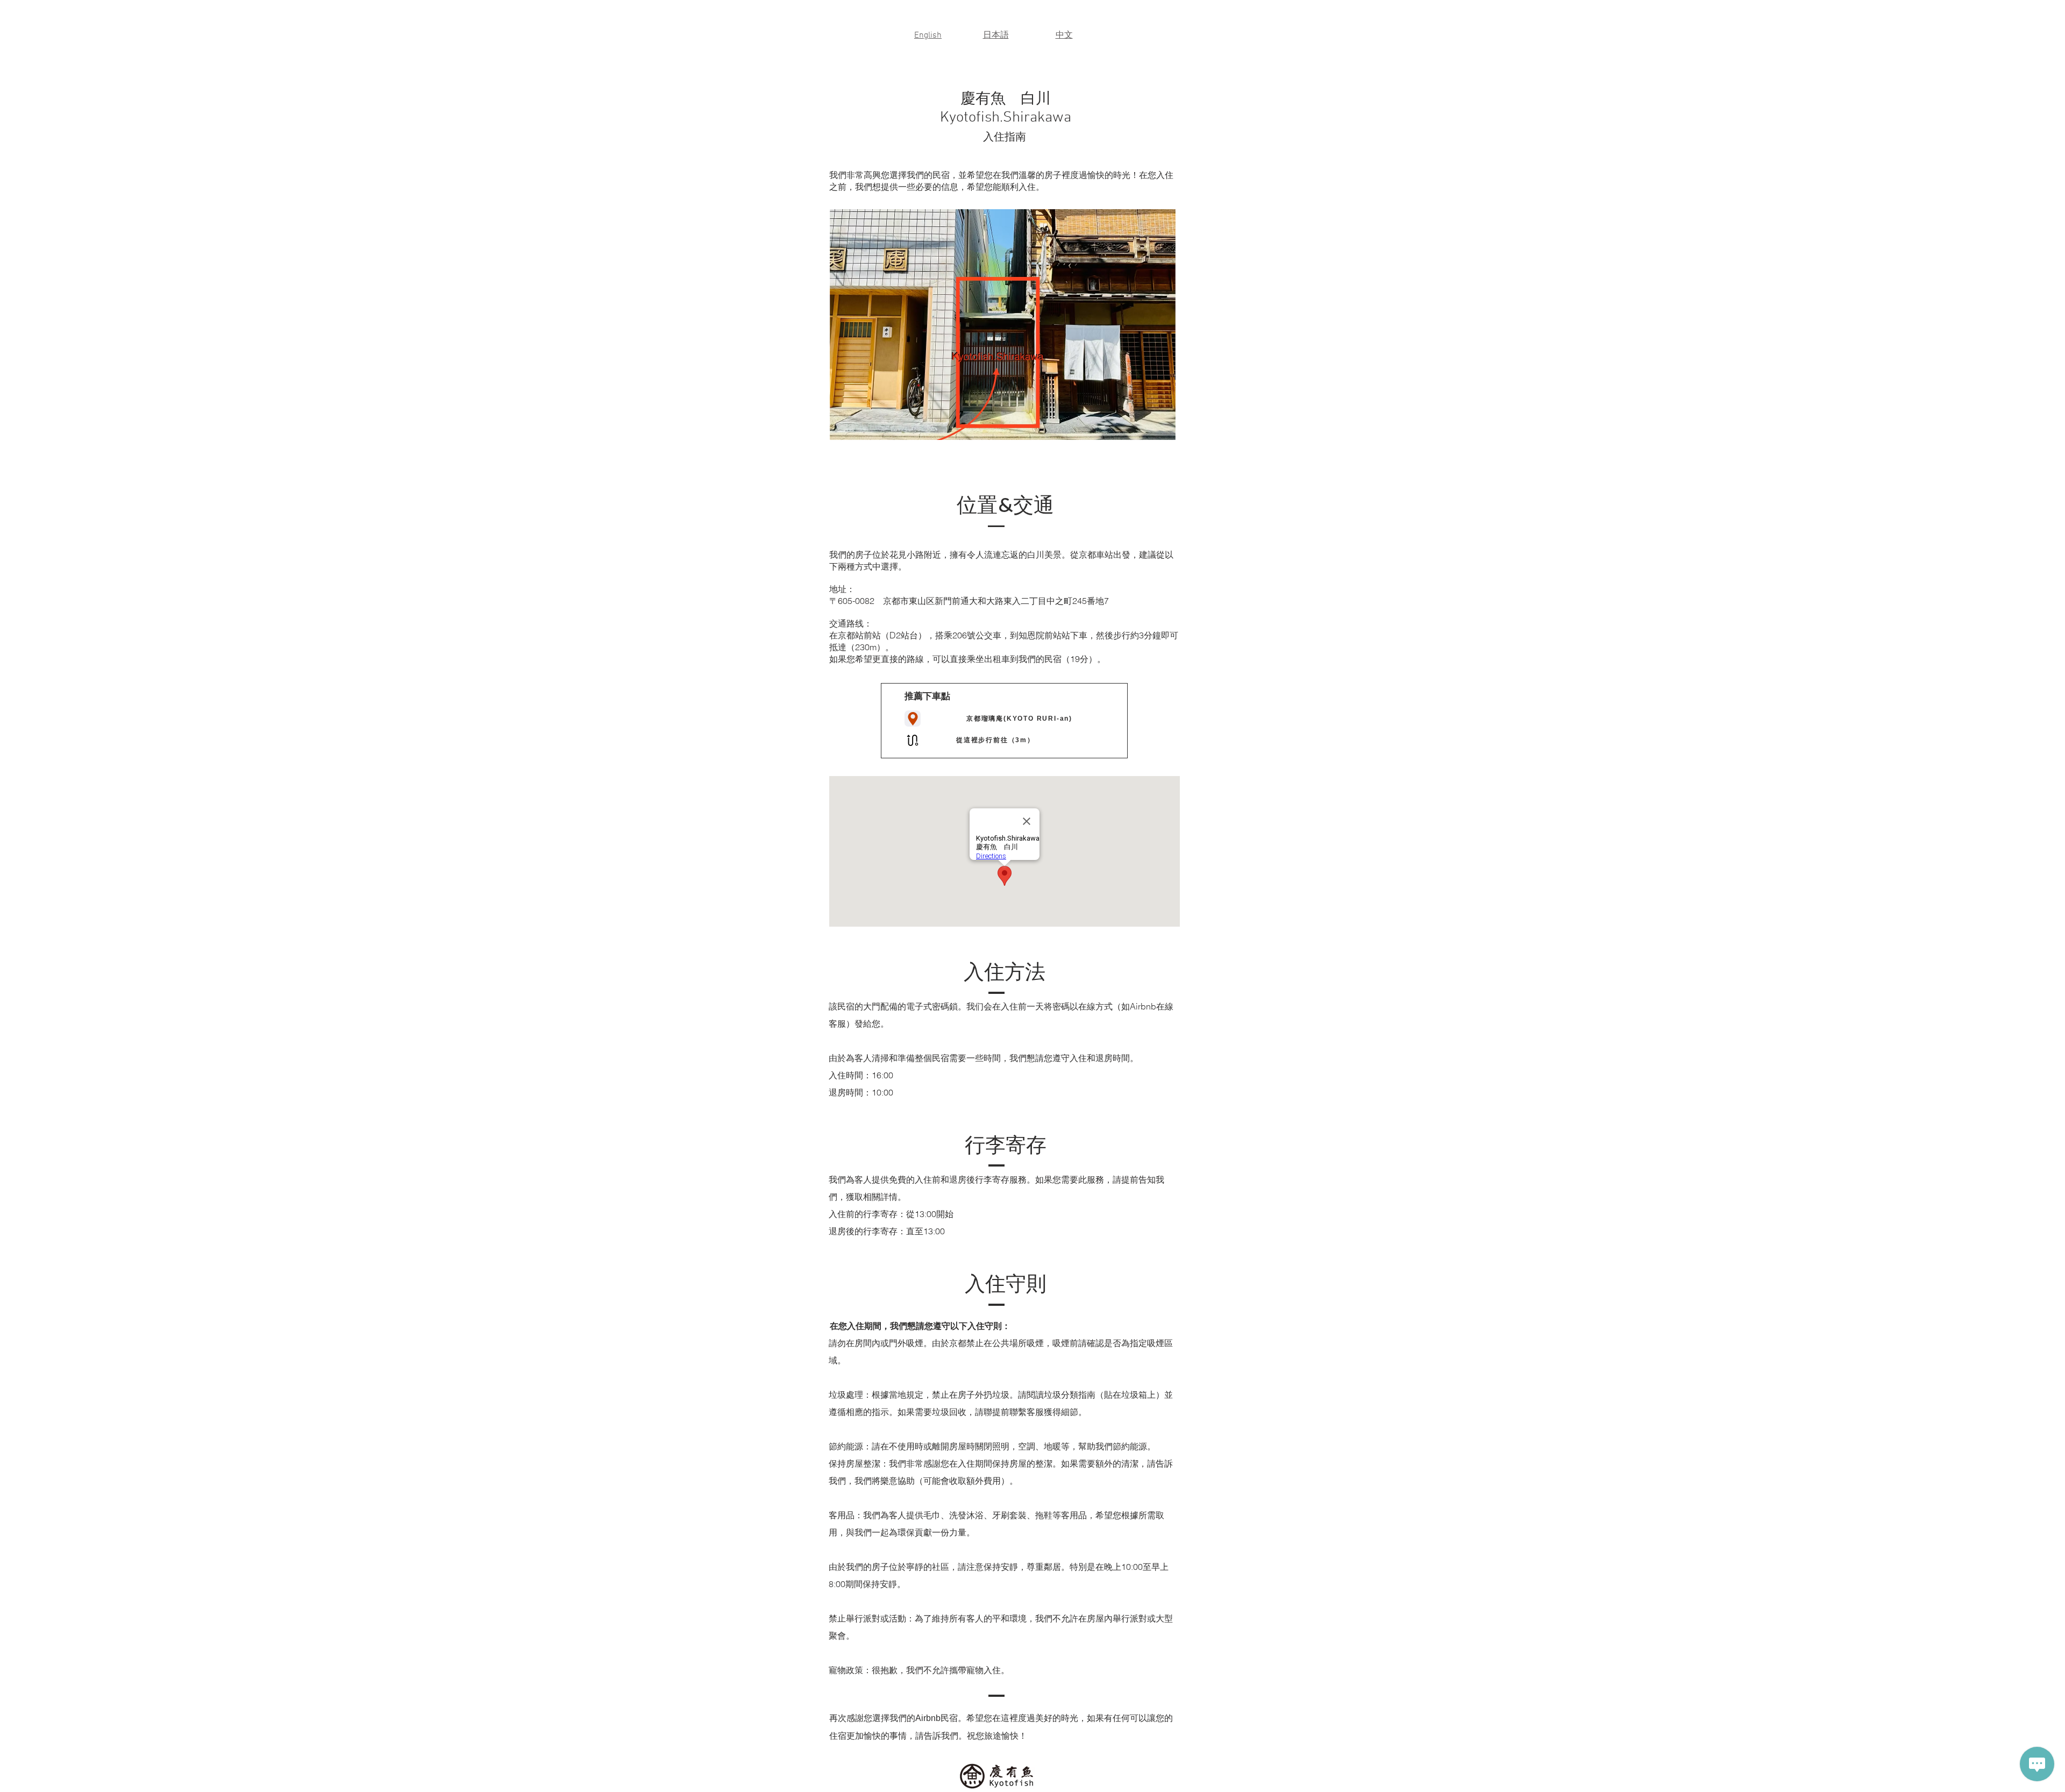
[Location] (913, 719)
